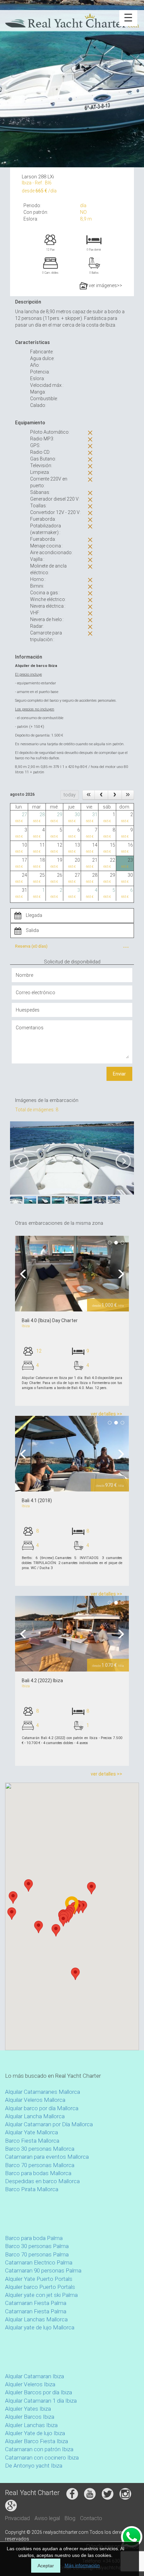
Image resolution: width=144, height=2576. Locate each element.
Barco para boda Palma (34, 2238)
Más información (82, 2565)
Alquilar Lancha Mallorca (35, 2116)
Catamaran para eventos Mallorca (47, 2157)
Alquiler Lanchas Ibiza (31, 2425)
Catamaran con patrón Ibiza (39, 2449)
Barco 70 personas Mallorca (40, 2165)
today (70, 795)
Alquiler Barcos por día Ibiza (39, 2392)
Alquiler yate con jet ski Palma (41, 2295)
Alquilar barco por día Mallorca (42, 2108)
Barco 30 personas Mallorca (40, 2149)
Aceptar (46, 2566)
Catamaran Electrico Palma (39, 2262)
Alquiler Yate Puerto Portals (39, 2279)
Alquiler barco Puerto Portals (40, 2287)
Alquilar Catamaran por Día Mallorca (49, 2124)
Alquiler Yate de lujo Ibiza (35, 2433)
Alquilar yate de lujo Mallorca (40, 2327)
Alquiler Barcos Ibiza (30, 2417)
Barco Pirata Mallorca (32, 2189)
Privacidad (17, 2518)
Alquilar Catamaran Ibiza (34, 2376)
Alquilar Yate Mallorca (31, 2132)
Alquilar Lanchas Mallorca (36, 2319)
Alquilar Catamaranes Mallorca (43, 2092)
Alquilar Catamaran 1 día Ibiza (41, 2401)
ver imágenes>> (105, 285)
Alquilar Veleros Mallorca (35, 2100)
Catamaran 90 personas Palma (43, 2270)
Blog (70, 2518)
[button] (28, 1885)
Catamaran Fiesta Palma (36, 2303)
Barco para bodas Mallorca (38, 2173)
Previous (25, 1274)
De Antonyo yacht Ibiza (34, 2466)
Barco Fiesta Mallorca (32, 2141)
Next (119, 1274)
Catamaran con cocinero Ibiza (42, 2458)
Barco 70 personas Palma (37, 2254)
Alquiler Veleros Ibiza (30, 2384)
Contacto (91, 2518)
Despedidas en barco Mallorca (42, 2181)
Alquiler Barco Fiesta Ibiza (37, 2441)
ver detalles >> (106, 1414)
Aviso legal (47, 2518)
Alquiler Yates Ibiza (28, 2409)
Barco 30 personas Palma (37, 2246)
